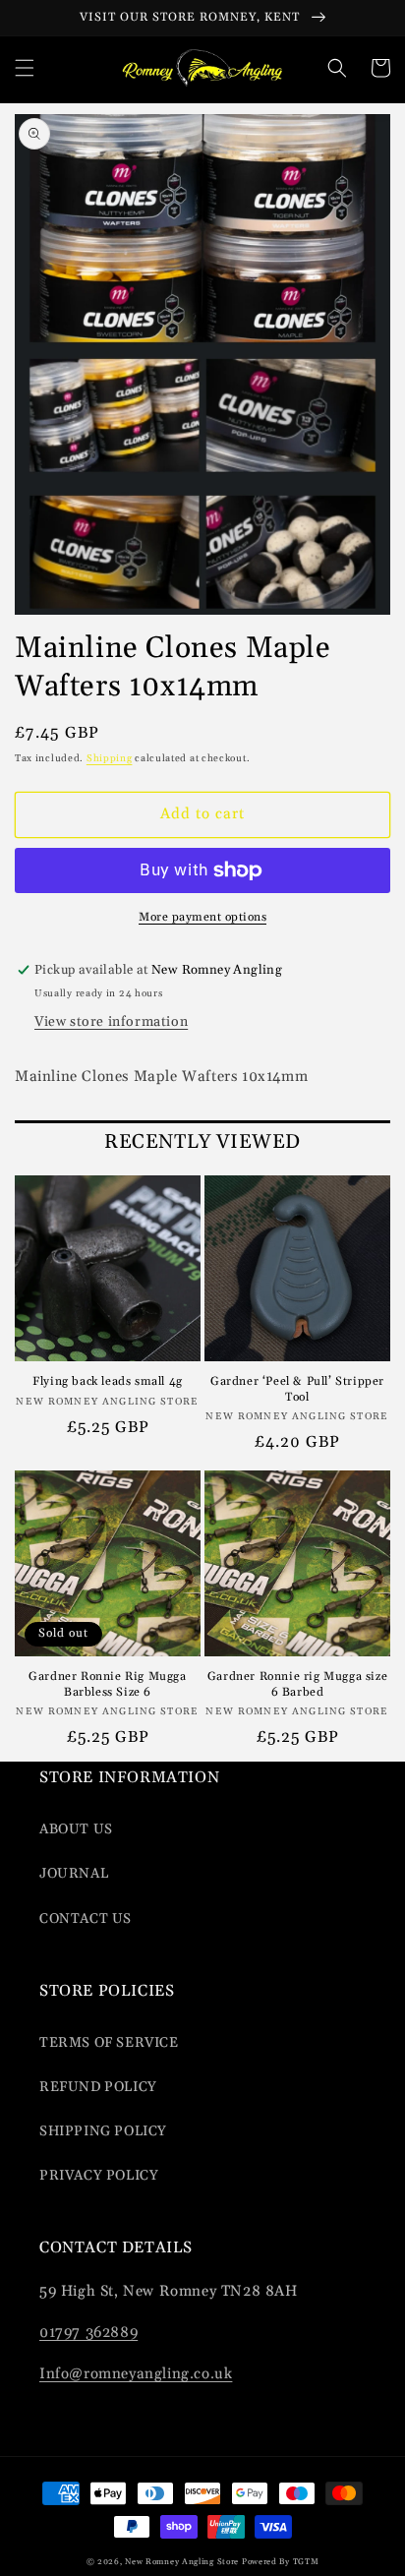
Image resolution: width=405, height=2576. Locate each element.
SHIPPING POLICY (103, 2131)
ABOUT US (76, 1829)
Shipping (110, 758)
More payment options (202, 917)
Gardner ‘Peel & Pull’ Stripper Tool (297, 1389)
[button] (25, 68)
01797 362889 (88, 2333)
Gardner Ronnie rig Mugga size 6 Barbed (297, 1684)
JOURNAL (74, 1874)
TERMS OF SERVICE (109, 2043)
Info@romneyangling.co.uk (136, 2374)
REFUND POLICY (98, 2087)
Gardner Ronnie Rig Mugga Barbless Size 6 (107, 1684)
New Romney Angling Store (182, 2562)
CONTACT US (86, 1919)
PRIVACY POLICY (99, 2176)
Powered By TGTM (281, 2562)
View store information (111, 1022)
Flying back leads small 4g (108, 1381)
